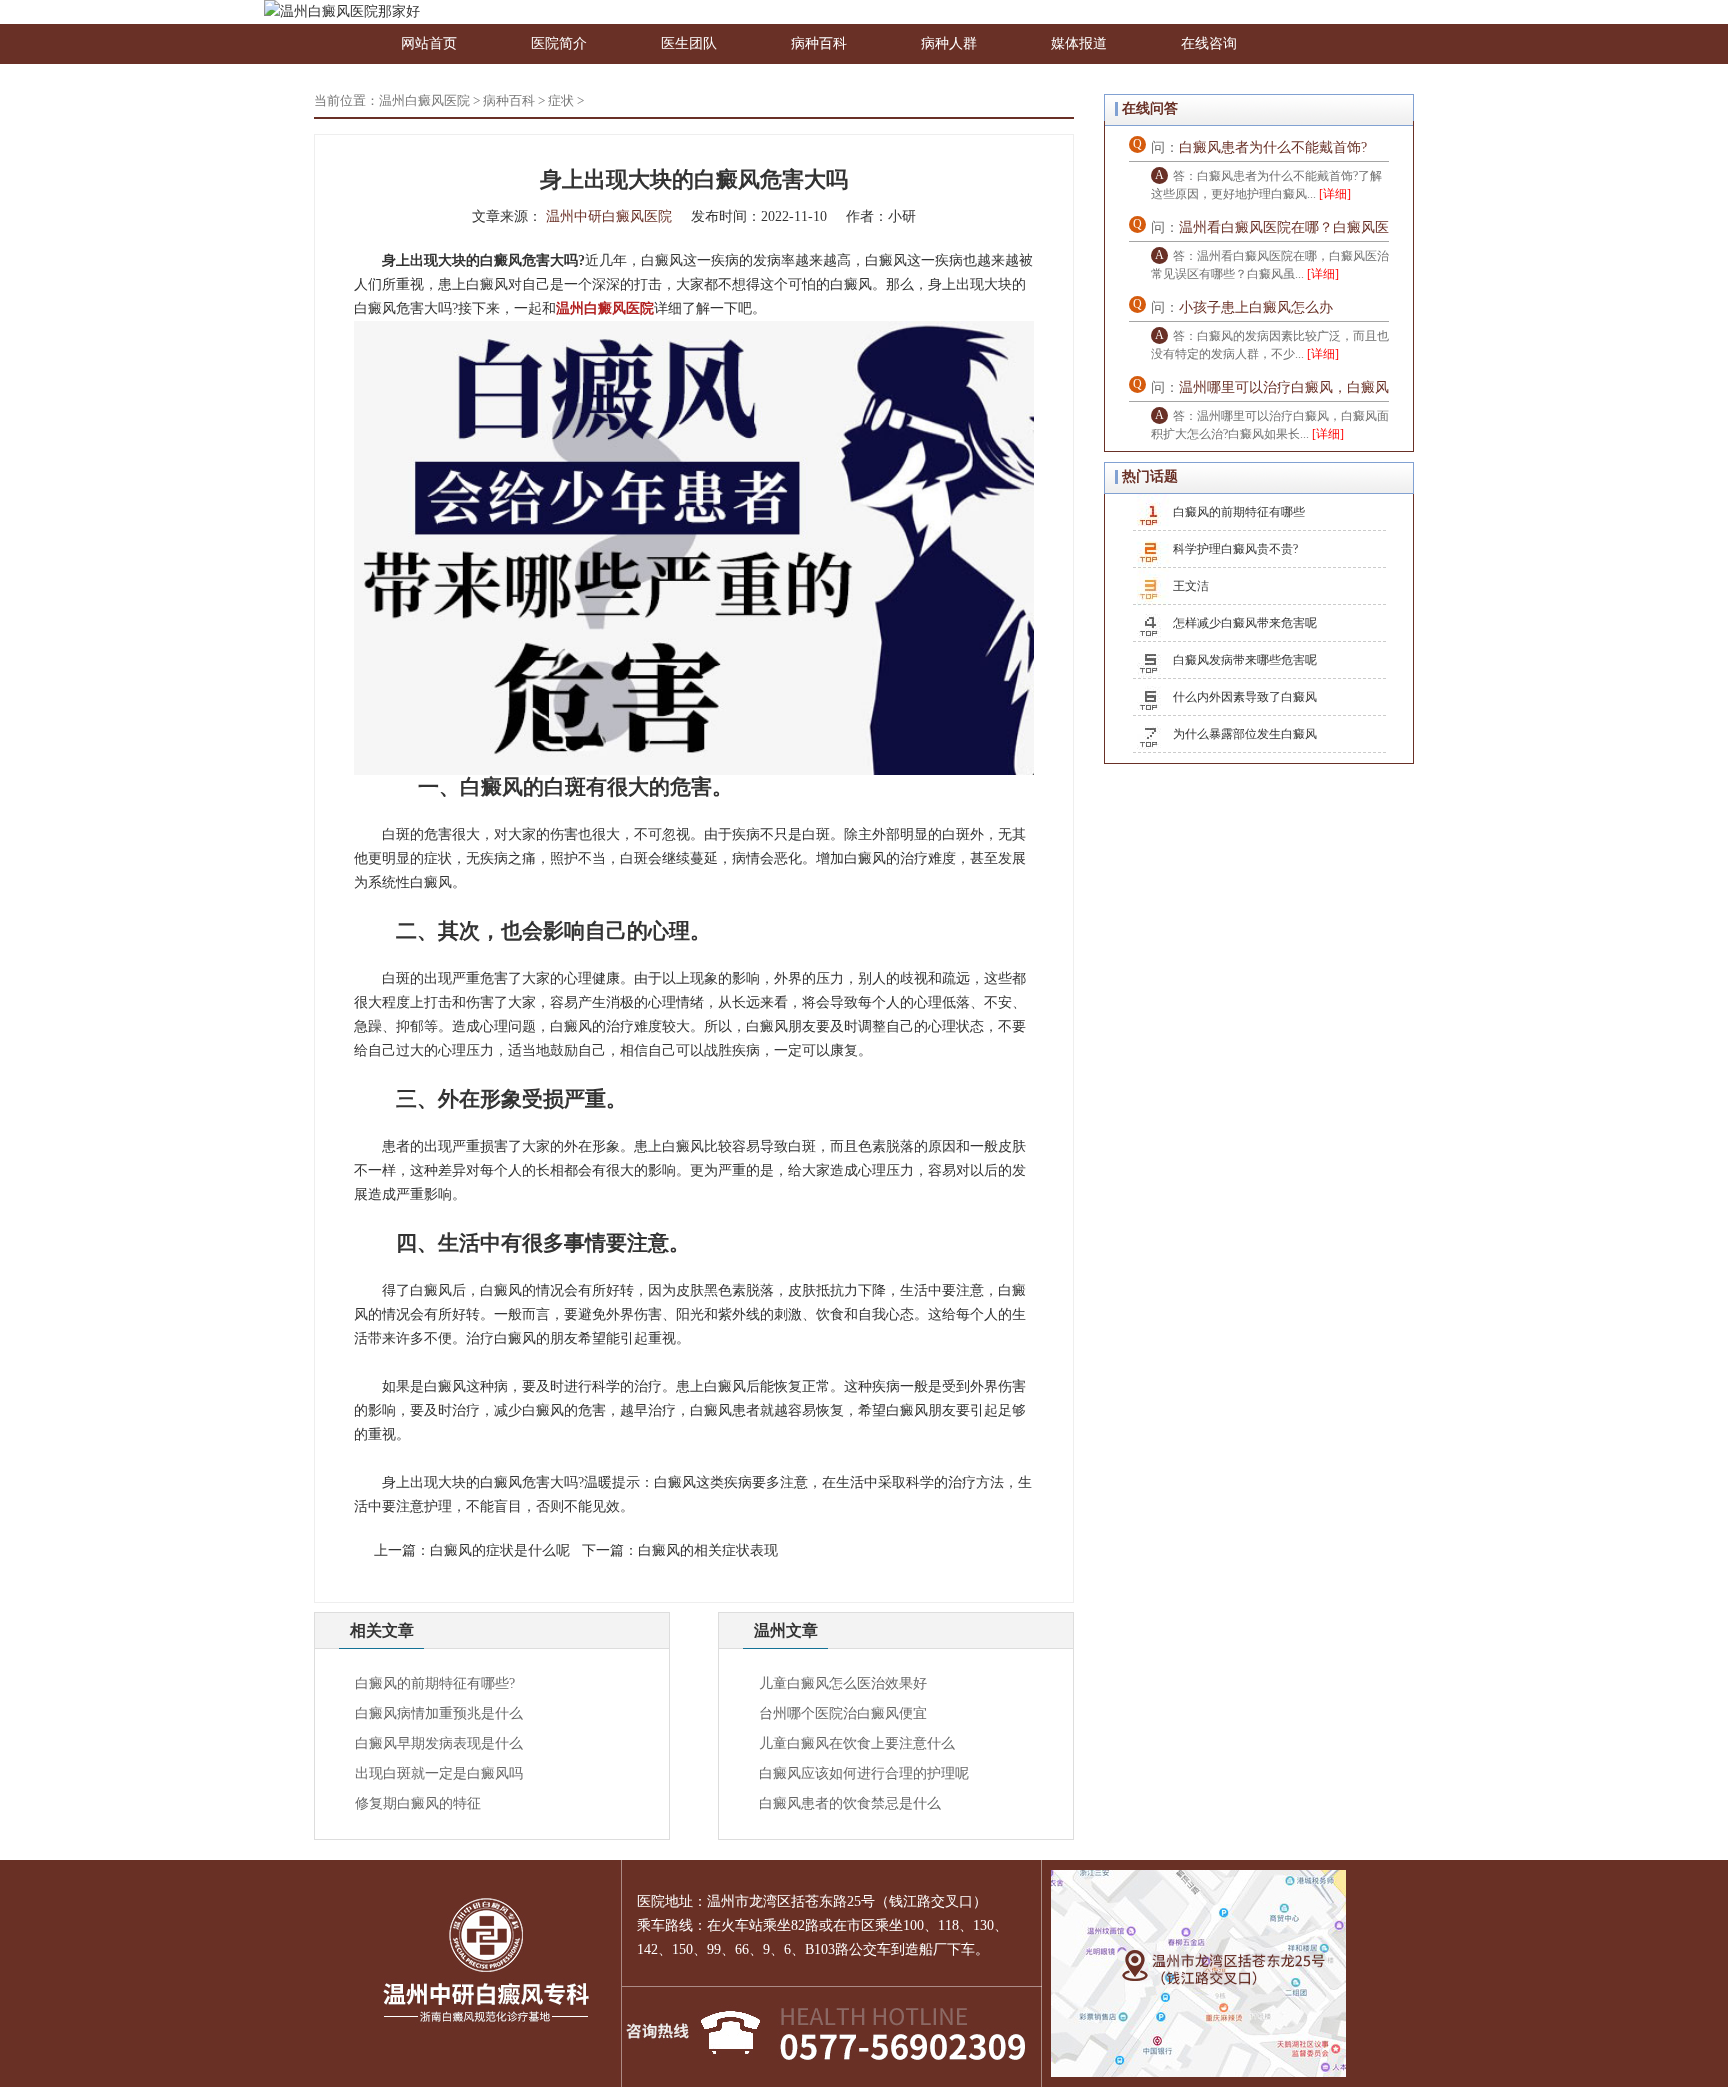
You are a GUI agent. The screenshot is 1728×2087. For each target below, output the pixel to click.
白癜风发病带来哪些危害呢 (1245, 660)
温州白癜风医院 (424, 100)
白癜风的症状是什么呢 (500, 1550)
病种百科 (819, 43)
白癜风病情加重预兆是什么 (439, 1713)
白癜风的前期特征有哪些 (1239, 512)
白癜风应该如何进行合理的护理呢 (864, 1773)
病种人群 (949, 43)
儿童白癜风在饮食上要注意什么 (857, 1743)
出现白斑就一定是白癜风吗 (439, 1773)
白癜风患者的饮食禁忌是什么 (850, 1803)
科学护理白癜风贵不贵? (1235, 549)
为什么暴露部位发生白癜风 (1245, 734)
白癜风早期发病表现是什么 (439, 1743)
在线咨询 (1209, 43)
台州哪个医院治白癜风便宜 (843, 1713)
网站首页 (429, 43)
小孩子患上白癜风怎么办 (1256, 307)
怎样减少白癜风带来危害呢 (1245, 623)
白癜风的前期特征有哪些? (435, 1683)
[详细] (1335, 194)
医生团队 (689, 43)
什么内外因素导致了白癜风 (1245, 697)
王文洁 (1191, 586)
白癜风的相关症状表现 (708, 1550)
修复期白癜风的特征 (418, 1803)
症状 (561, 100)
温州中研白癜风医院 (609, 216)
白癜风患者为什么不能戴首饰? (1273, 147)
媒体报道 (1079, 43)
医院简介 (559, 43)
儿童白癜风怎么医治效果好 (843, 1683)
